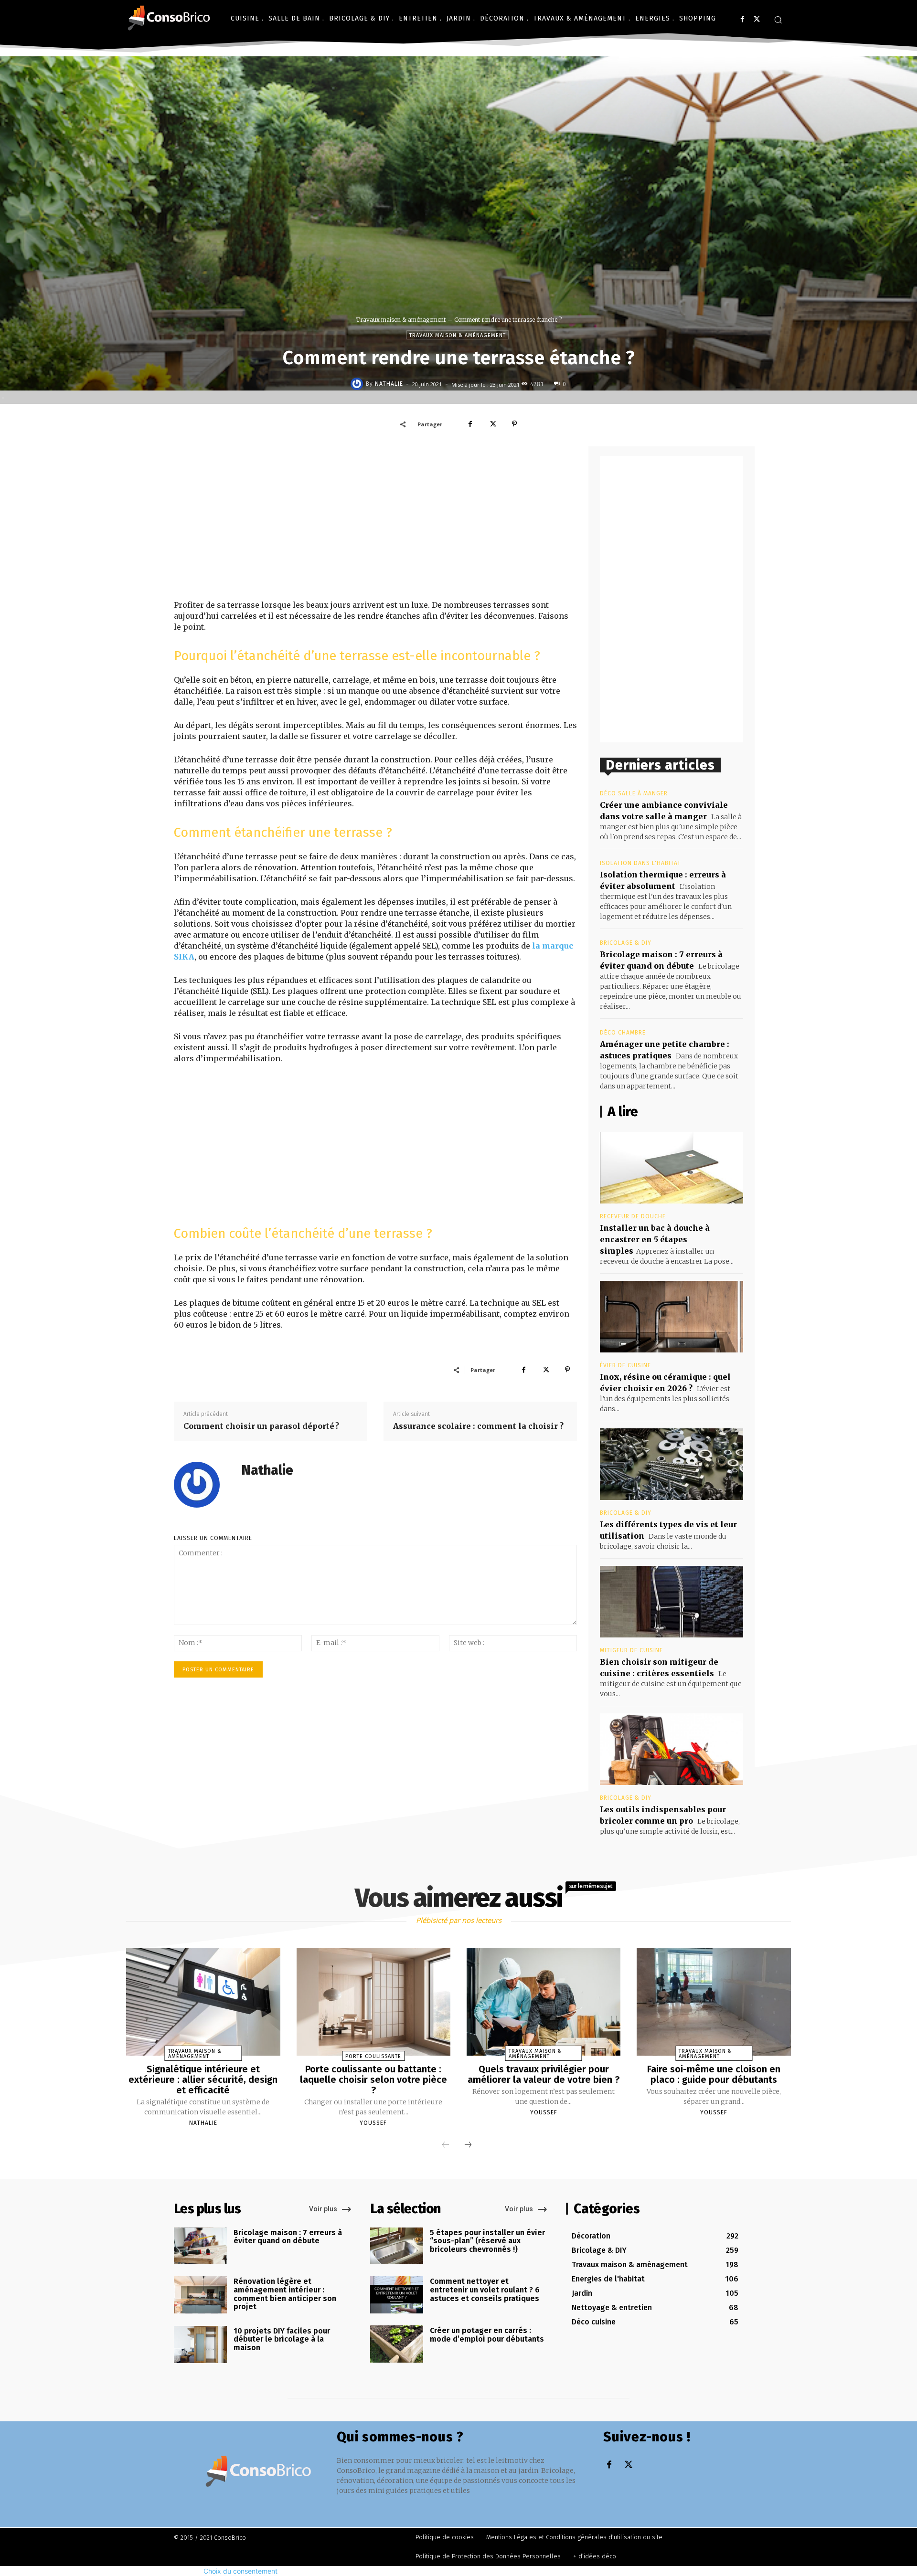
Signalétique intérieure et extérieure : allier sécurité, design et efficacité (203, 2080)
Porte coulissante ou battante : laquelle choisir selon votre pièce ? (373, 2080)
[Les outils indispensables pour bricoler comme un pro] (672, 1749)
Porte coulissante (373, 2056)
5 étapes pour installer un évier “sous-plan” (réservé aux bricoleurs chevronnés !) (487, 2241)
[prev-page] (446, 2145)
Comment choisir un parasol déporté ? (261, 1426)
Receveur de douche (633, 1216)
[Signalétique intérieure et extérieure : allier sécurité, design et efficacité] (203, 2002)
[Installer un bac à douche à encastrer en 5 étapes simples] (672, 1168)
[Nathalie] (358, 384)
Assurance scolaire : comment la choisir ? (478, 1426)
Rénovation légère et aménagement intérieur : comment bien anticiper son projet (285, 2294)
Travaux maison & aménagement (401, 320)
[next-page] (468, 2145)
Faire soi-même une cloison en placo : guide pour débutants (714, 2074)
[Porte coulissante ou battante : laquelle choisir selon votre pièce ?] (373, 2002)
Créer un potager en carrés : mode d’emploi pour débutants (487, 2335)
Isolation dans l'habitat (640, 863)
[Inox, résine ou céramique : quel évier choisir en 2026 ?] (672, 1317)
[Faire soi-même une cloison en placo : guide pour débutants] (714, 2002)
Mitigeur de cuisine (631, 1650)
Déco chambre (623, 1033)
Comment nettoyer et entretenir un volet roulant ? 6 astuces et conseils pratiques (485, 2290)
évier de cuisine (625, 1365)
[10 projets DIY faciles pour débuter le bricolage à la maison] (200, 2344)
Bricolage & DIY (626, 943)
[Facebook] (742, 19)
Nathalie (389, 384)
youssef (373, 2123)
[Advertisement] (375, 523)
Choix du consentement (240, 2571)
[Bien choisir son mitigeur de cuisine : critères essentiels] (672, 1602)
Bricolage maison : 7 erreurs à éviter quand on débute (288, 2237)
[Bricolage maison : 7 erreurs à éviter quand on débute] (200, 2246)
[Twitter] (757, 19)
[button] (778, 20)
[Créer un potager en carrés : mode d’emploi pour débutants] (397, 2344)
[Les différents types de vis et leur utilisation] (672, 1464)
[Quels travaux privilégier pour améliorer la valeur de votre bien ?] (544, 2002)
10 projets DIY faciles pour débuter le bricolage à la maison (282, 2339)
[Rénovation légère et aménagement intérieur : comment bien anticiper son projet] (200, 2295)
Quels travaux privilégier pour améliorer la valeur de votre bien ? (544, 2074)
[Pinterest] (514, 424)
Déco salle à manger (634, 793)
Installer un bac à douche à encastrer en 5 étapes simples (655, 1239)
